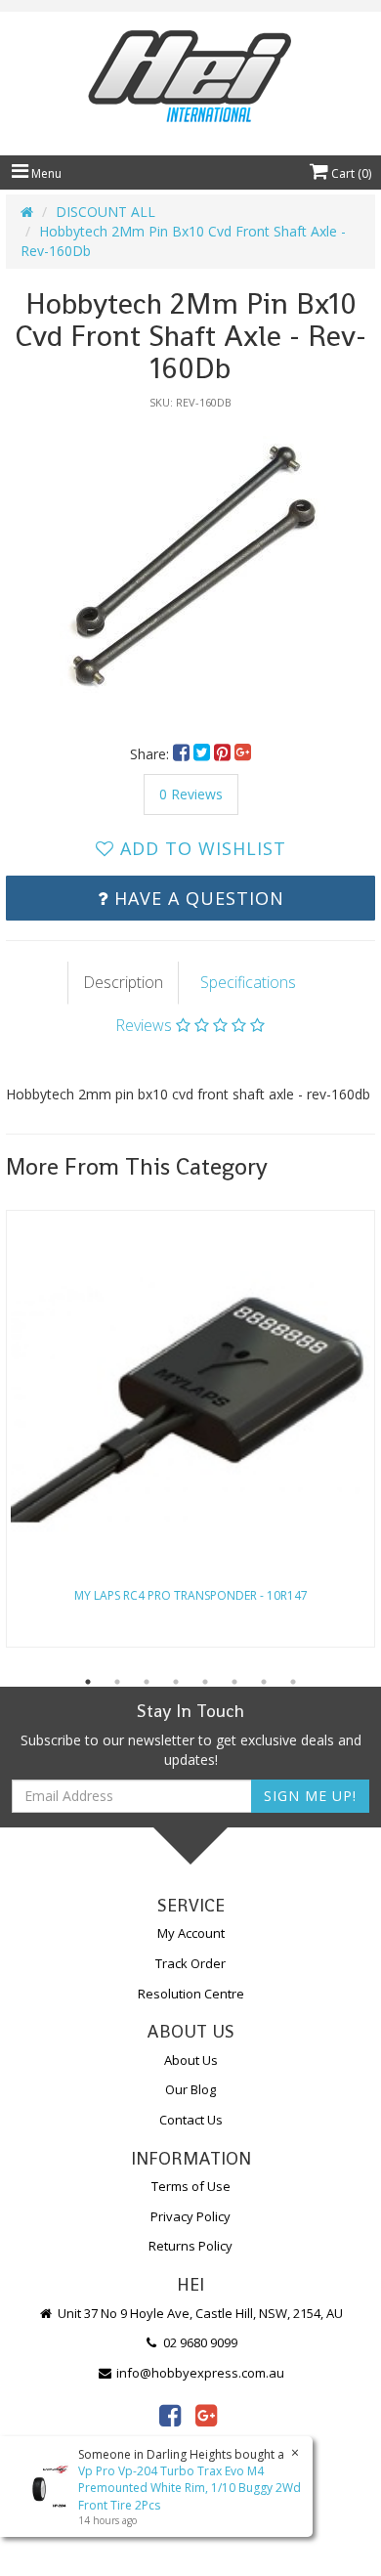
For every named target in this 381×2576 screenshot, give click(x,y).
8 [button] (293, 1682)
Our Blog (190, 2089)
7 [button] (264, 1682)
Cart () (350, 173)
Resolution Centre (191, 1994)
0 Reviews (191, 794)
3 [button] (147, 1682)
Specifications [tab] (248, 982)
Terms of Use (191, 2186)
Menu (45, 173)
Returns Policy (190, 2246)
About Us (191, 2060)
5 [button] (205, 1682)
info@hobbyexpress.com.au (199, 2373)
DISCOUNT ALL (106, 212)
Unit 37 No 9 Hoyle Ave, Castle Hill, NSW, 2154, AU (199, 2313)
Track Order (190, 1963)
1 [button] (88, 1682)
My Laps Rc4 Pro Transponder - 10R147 (191, 1595)
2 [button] (117, 1682)
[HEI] (190, 79)
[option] (190, 567)
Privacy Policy (190, 2216)
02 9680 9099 (199, 2342)
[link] (170, 2415)
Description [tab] (123, 982)
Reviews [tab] (146, 1025)
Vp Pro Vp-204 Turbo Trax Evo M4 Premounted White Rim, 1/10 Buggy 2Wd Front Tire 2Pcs (190, 2488)
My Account (191, 1933)
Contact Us (191, 2120)
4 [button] (176, 1682)
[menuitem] (183, 754)
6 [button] (234, 1682)
